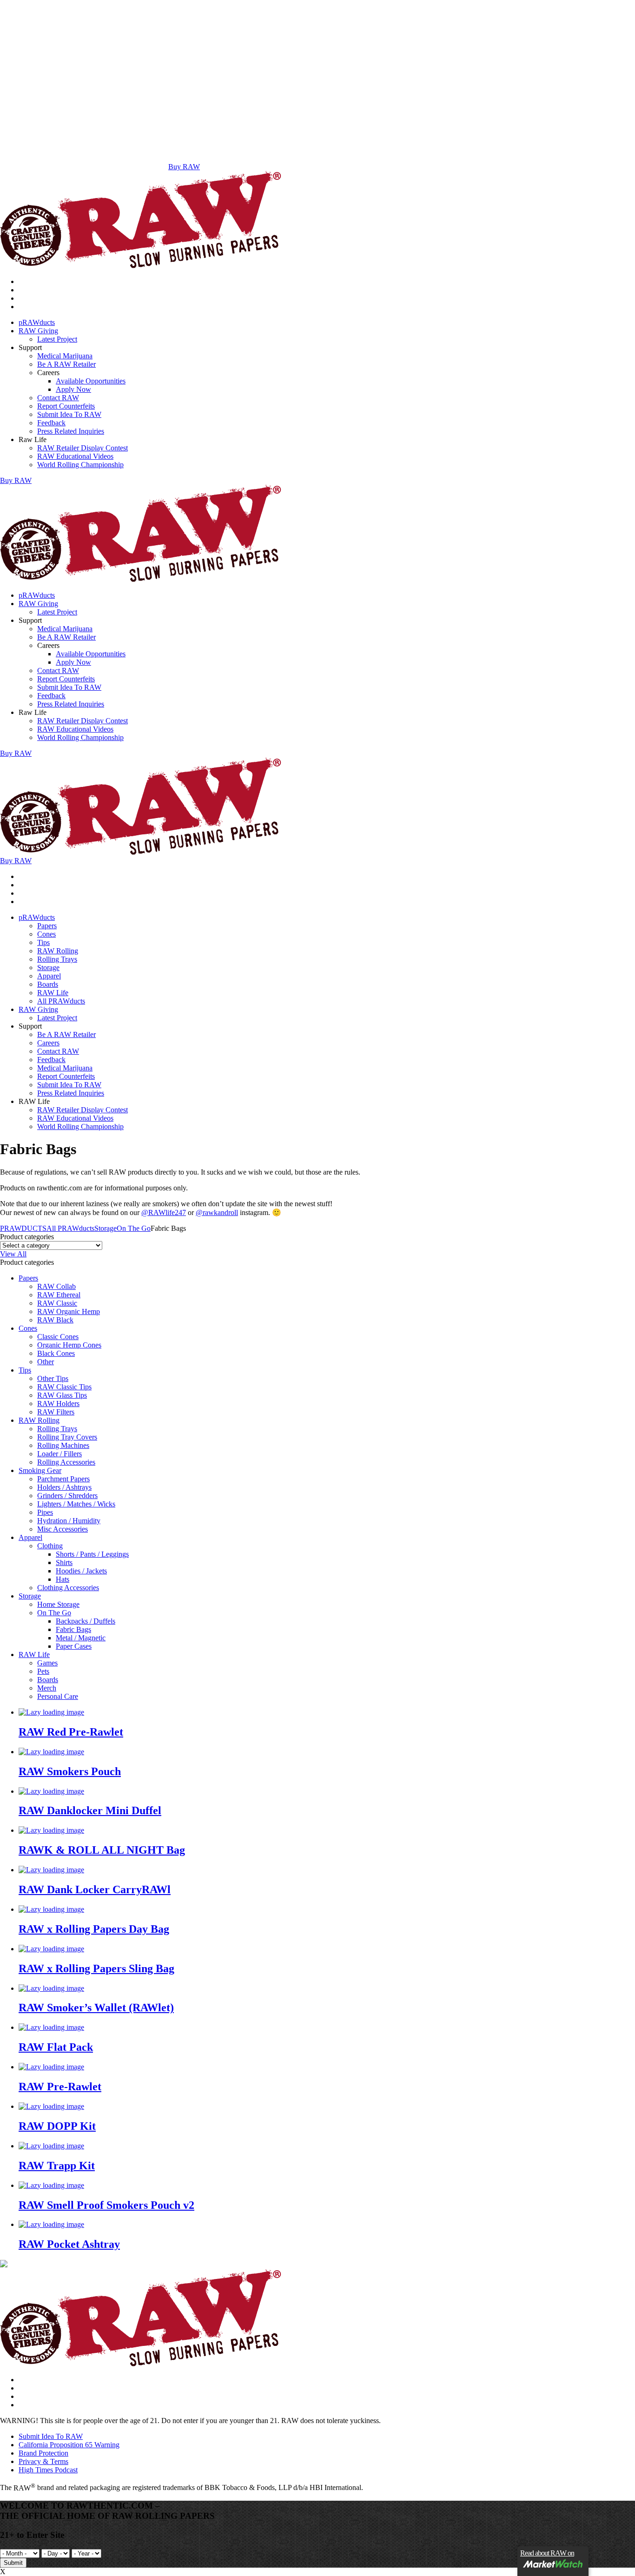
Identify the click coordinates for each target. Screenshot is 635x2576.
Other (46, 1362)
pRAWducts (37, 322)
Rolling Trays (57, 959)
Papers (47, 926)
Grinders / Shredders (67, 1496)
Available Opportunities (91, 381)
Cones (46, 934)
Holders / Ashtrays (64, 1487)
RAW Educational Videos (75, 456)
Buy (16, 480)
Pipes (45, 1512)
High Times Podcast (48, 2470)
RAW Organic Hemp (69, 1311)
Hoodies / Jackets (81, 1571)
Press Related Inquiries (71, 431)
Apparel (49, 976)
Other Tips (53, 1378)
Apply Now (73, 389)
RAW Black (55, 1320)
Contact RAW (58, 398)
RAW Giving (38, 331)
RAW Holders (58, 1404)
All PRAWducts (61, 1001)
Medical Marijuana (65, 356)
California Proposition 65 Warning (69, 2445)
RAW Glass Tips (62, 1395)
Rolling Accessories (66, 1462)
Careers (48, 1043)
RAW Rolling (58, 951)
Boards (48, 984)
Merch (47, 1688)
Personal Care (58, 1696)
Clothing (50, 1546)
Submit (13, 2563)
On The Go (134, 1228)
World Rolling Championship (80, 465)
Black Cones (56, 1353)
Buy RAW (184, 167)
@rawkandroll (217, 1212)
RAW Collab (56, 1286)
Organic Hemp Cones (69, 1345)
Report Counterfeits (66, 406)
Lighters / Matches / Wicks (76, 1504)
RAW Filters (56, 1412)
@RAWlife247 (164, 1212)
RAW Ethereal (59, 1295)
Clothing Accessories (68, 1588)
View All (13, 1254)
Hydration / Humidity (69, 1521)
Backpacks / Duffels (86, 1621)
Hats (63, 1579)
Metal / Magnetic (81, 1638)
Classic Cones (58, 1337)
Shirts (64, 1562)
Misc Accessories (63, 1529)
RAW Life (53, 993)
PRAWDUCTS (23, 1228)
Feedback (51, 423)
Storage (48, 968)
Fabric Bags (73, 1629)
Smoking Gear (40, 1470)
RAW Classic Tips (64, 1387)
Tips (43, 942)
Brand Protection (43, 2453)
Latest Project (57, 339)
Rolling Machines (63, 1445)
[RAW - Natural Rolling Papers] (141, 266)
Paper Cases (74, 1646)
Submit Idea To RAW (69, 414)
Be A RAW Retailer (66, 364)
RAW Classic (57, 1303)
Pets (43, 1671)
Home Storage (58, 1604)
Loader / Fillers (60, 1454)
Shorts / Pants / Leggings (92, 1554)
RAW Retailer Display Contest (83, 448)
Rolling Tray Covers (67, 1437)
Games (47, 1663)
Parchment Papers (63, 1479)
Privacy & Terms (43, 2461)
